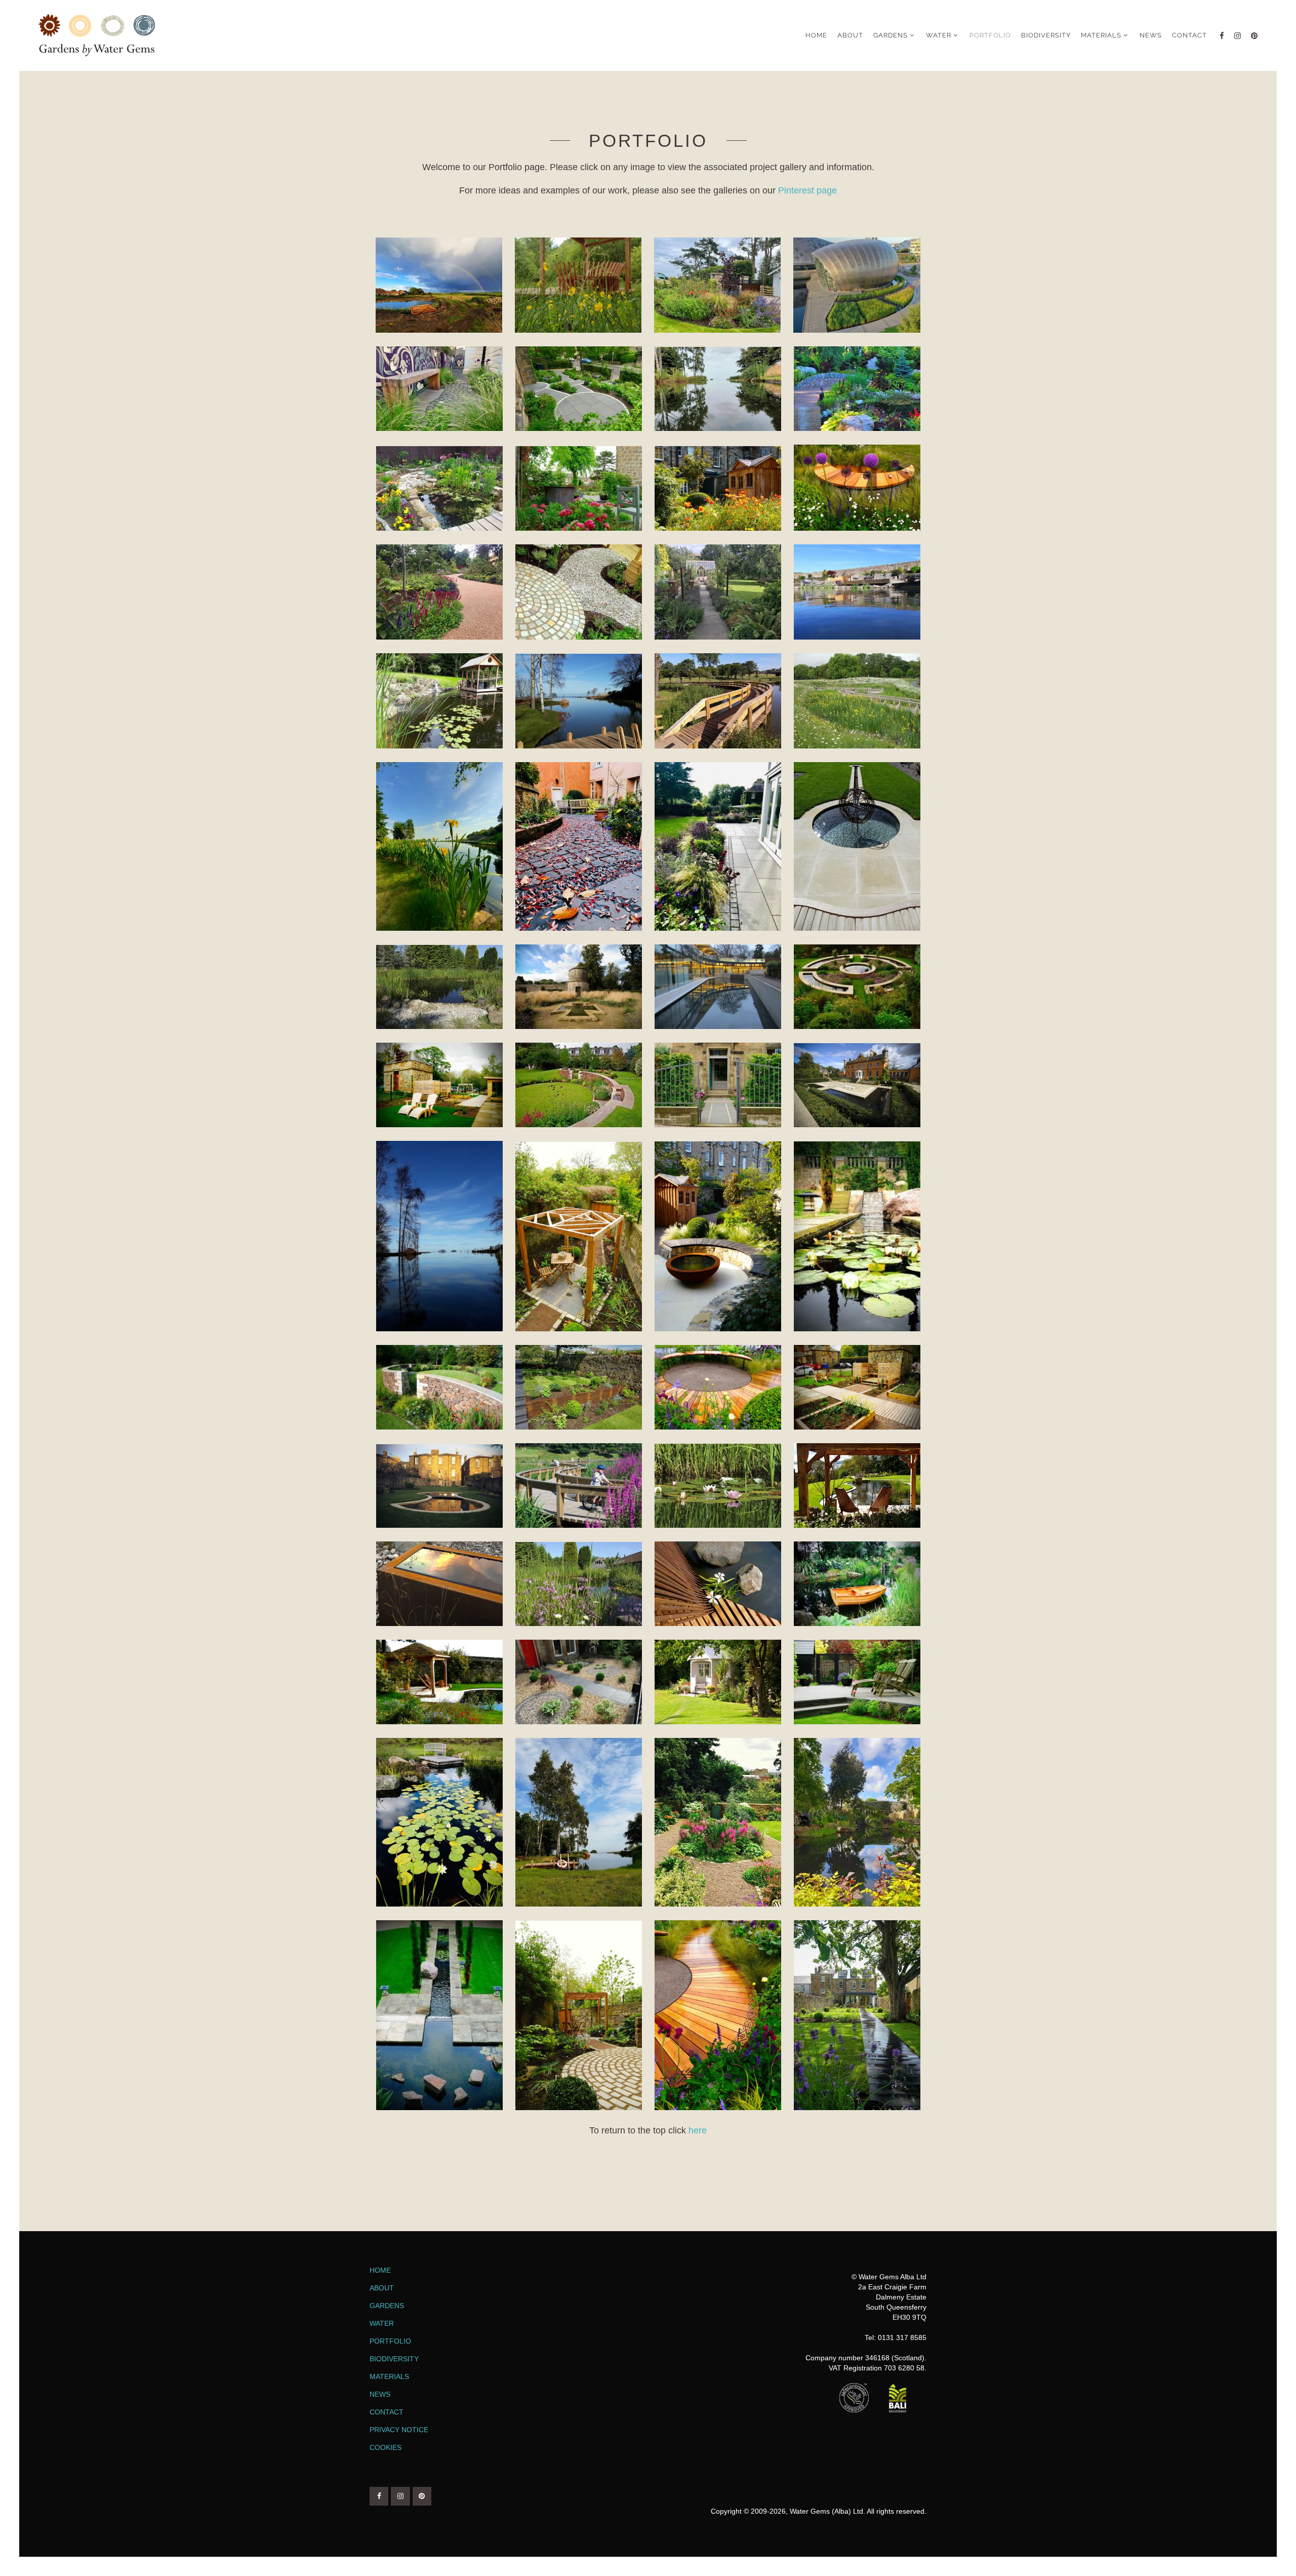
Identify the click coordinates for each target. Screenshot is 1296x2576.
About (382, 2288)
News (380, 2394)
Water (382, 2323)
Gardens (387, 2306)
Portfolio (390, 2341)
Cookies (386, 2447)
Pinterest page (807, 190)
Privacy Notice (399, 2430)
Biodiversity (394, 2359)
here (698, 2130)
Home (380, 2270)
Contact (387, 2412)
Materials (389, 2376)
